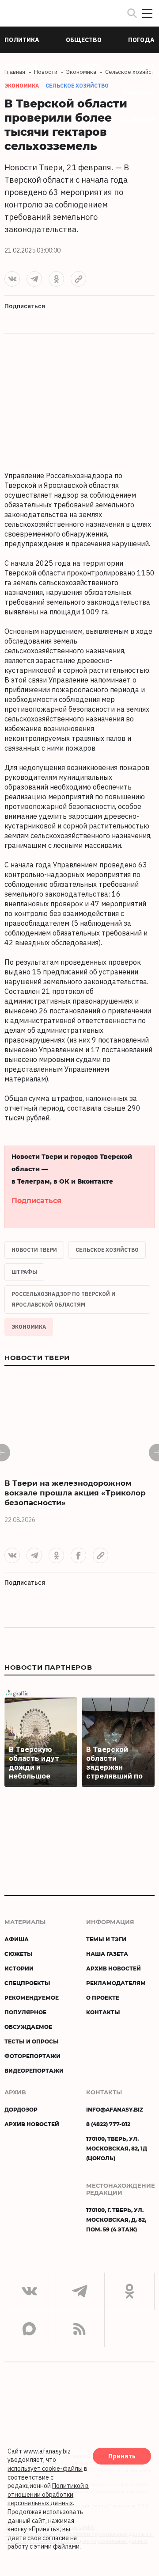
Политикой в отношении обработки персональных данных (48, 2494)
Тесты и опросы (32, 2041)
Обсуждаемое (28, 2027)
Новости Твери (34, 1250)
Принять (122, 2456)
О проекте (103, 1997)
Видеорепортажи (34, 2070)
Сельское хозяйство (77, 86)
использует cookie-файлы (45, 2469)
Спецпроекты (27, 1983)
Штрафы (24, 1272)
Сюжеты (19, 1954)
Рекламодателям (116, 1983)
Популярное (25, 2012)
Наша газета (107, 1954)
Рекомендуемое (32, 1997)
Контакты (103, 2012)
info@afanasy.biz (115, 2109)
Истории (19, 1968)
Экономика (29, 1327)
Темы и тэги (106, 1939)
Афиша (17, 1939)
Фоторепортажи (32, 2056)
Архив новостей (114, 1968)
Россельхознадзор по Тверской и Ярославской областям (63, 1299)
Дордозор (21, 2109)
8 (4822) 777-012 (108, 2124)
